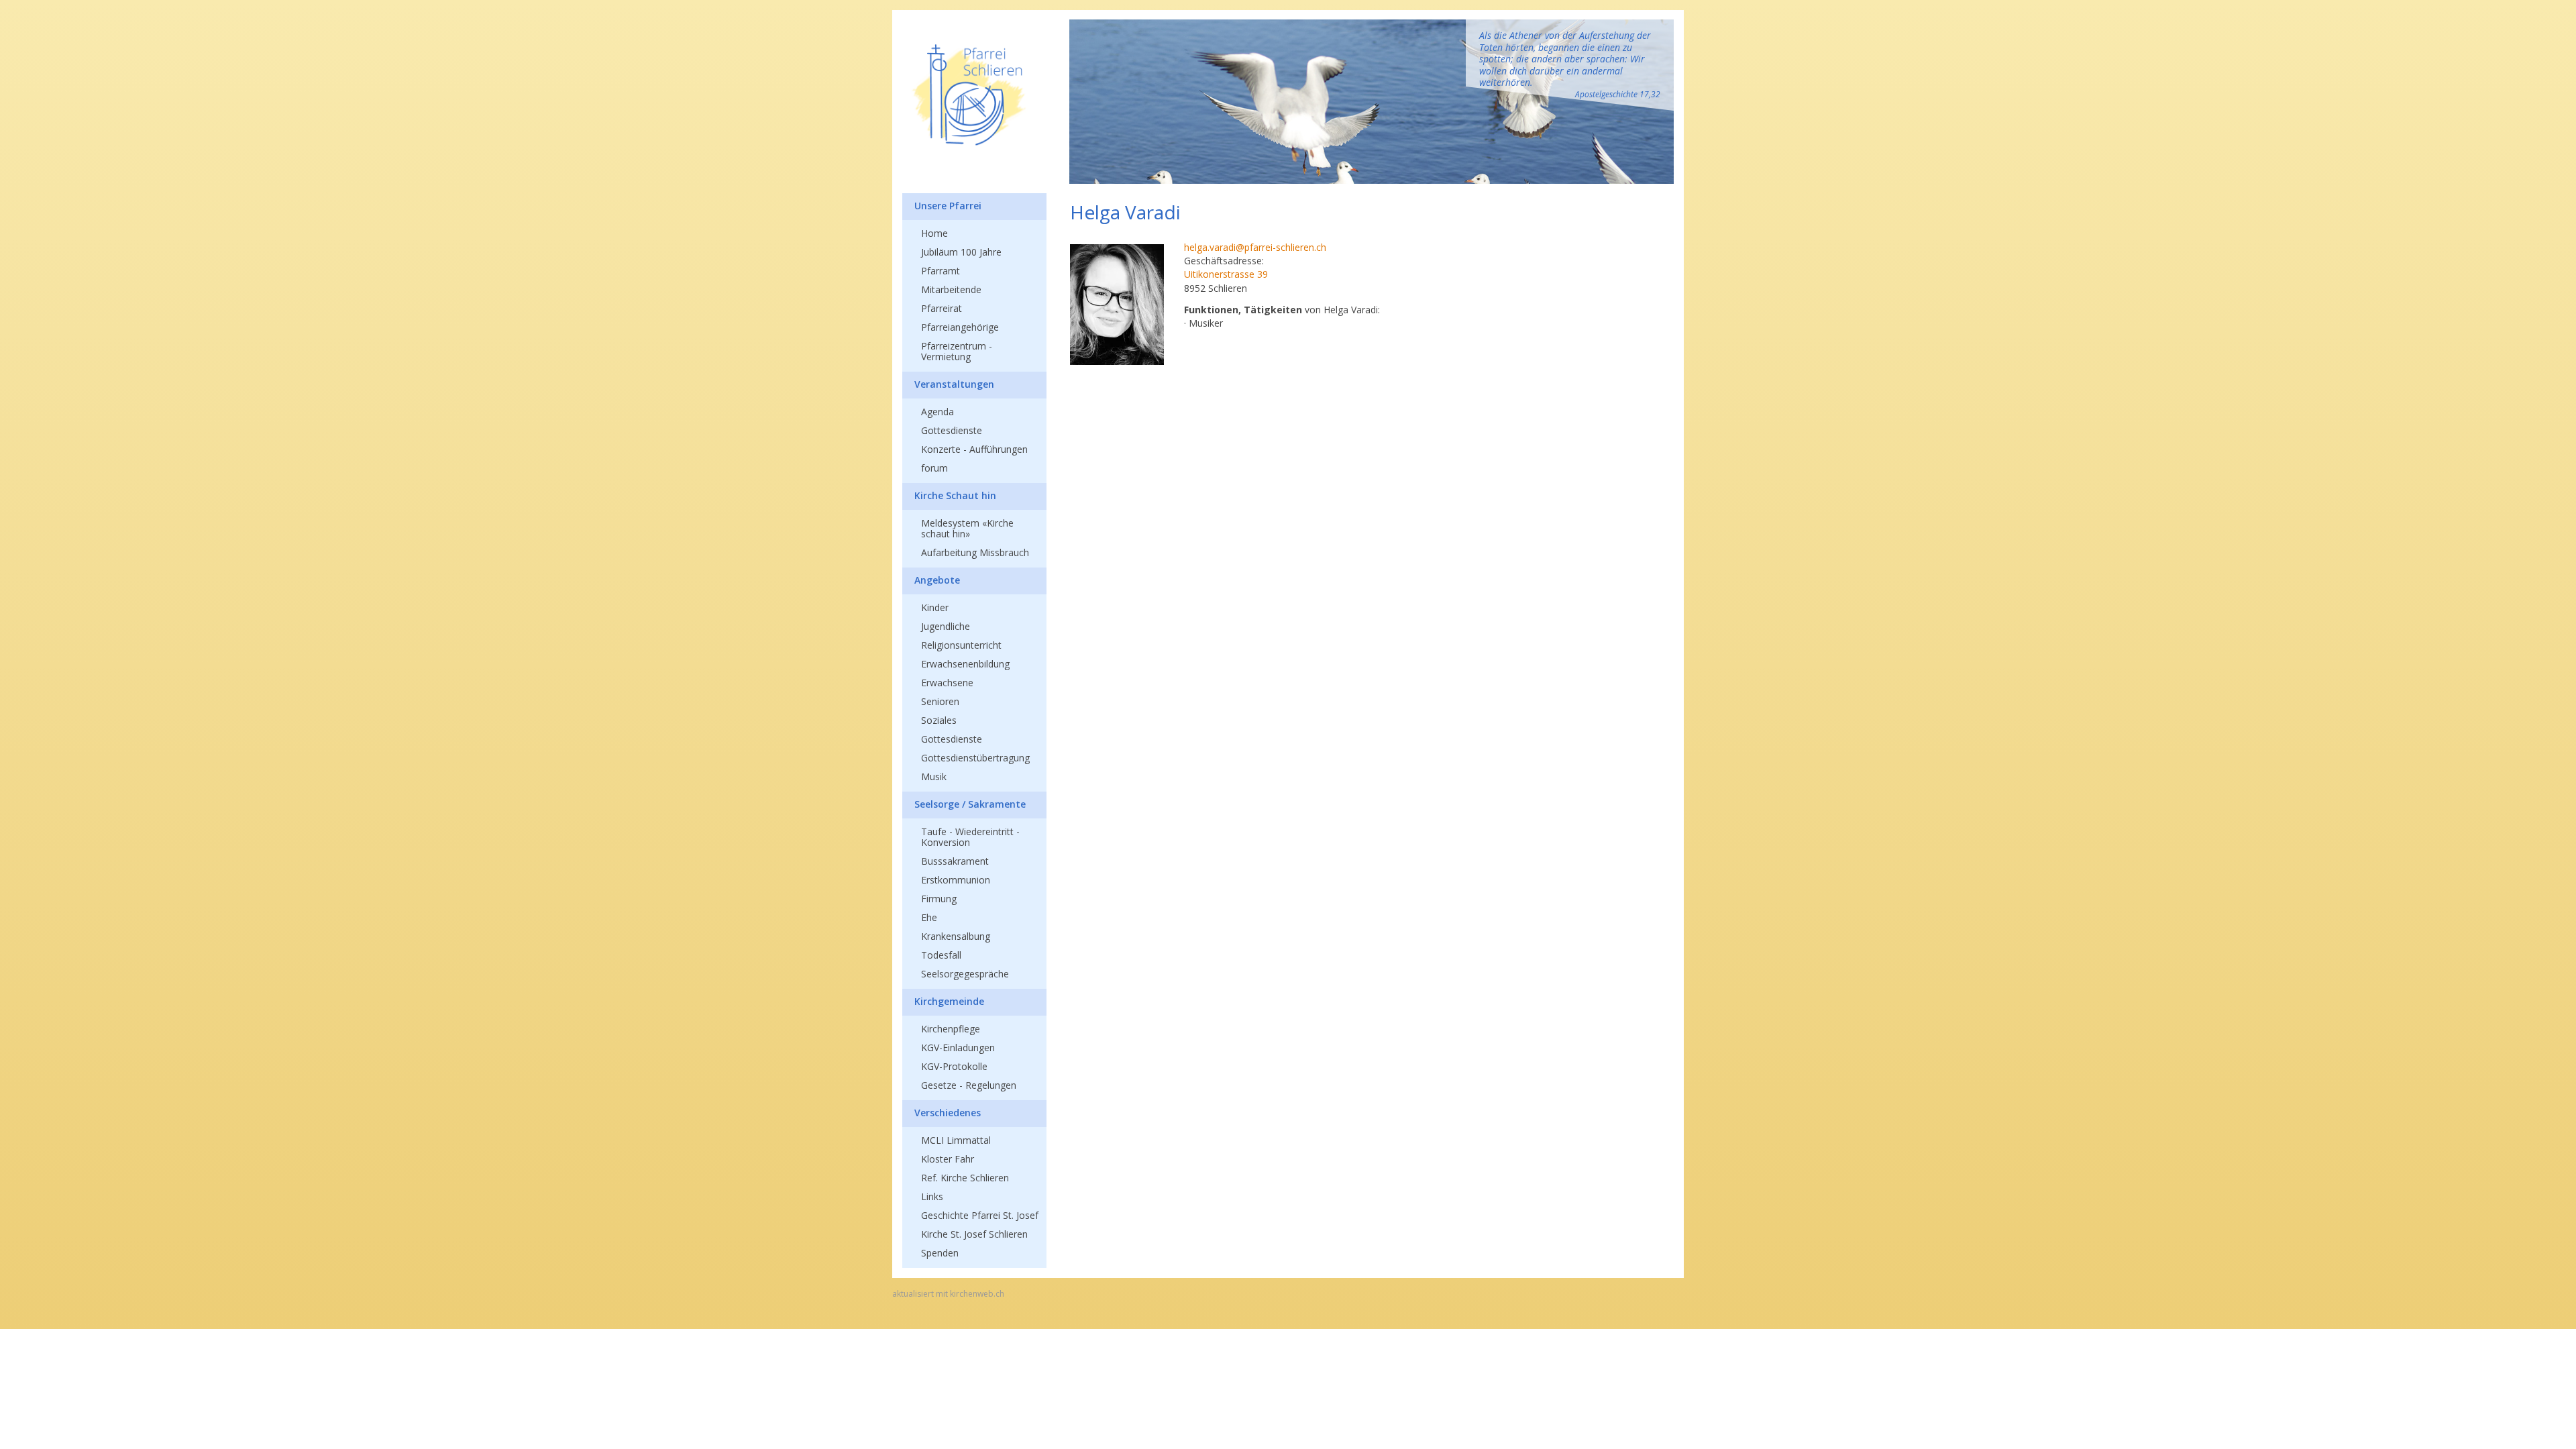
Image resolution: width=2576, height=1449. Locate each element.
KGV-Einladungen (958, 1048)
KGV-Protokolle (954, 1066)
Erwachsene (947, 683)
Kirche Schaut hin (955, 495)
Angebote (937, 580)
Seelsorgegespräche (965, 974)
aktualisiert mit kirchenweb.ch (948, 1294)
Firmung (939, 899)
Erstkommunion (956, 880)
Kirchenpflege (951, 1029)
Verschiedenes (948, 1113)
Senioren (940, 701)
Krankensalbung (956, 936)
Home (934, 233)
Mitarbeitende (951, 289)
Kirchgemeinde (949, 1001)
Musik (934, 776)
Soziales (939, 720)
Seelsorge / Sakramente (970, 804)
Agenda (937, 412)
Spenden (940, 1253)
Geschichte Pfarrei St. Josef (980, 1215)
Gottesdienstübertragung (975, 758)
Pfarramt (941, 271)
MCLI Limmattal (956, 1140)
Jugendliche (946, 626)
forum (934, 468)
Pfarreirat (942, 308)
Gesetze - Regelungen (969, 1085)
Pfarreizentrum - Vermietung (957, 351)
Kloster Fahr (948, 1159)
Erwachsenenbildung (965, 664)
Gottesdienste (952, 430)
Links (932, 1196)
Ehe (929, 917)
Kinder (935, 607)
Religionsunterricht (961, 645)
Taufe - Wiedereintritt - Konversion (970, 837)
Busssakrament (955, 861)
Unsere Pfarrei (948, 206)
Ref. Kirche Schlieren (965, 1178)
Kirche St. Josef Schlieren (974, 1234)
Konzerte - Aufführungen (974, 449)
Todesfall (941, 955)
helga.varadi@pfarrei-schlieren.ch (1255, 247)
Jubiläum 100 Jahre (961, 252)
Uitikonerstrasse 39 (1226, 274)
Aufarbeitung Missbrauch (975, 552)
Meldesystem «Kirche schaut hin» (967, 528)
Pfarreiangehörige (960, 327)
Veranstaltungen (954, 384)
